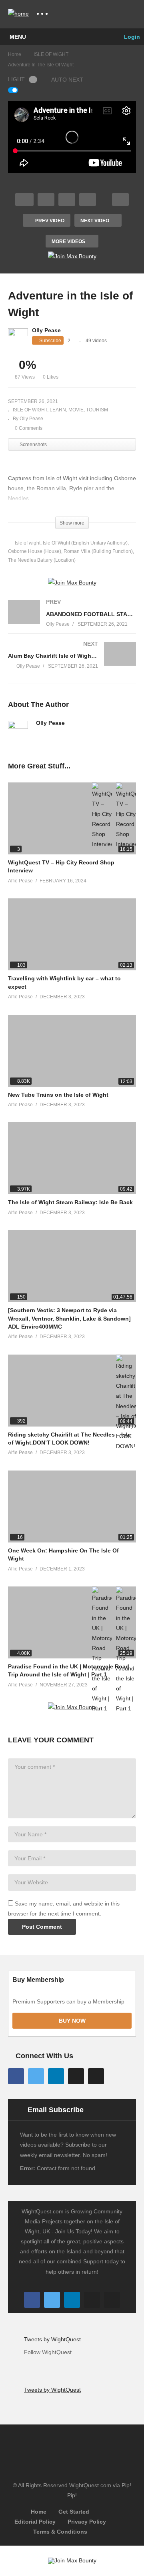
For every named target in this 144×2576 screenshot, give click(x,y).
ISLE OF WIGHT (30, 410)
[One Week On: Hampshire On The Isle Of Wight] (72, 1506)
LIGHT (16, 79)
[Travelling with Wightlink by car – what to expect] (72, 934)
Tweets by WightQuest (52, 2339)
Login (131, 37)
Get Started (74, 2512)
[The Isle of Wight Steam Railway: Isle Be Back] (72, 1158)
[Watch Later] (88, 200)
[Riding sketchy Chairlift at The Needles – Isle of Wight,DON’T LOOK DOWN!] (72, 1391)
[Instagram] (76, 2076)
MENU (18, 37)
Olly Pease (46, 330)
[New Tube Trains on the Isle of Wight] (72, 1051)
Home (39, 2512)
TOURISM (97, 410)
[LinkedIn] (56, 2076)
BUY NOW (72, 2021)
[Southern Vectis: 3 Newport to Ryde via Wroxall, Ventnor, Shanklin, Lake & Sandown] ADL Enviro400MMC (69, 1318)
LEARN (58, 410)
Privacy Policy (87, 2522)
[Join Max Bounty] (72, 256)
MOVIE (76, 410)
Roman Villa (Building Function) (98, 551)
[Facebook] (16, 2076)
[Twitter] (36, 2076)
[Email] (39, 734)
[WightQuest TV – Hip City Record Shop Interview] (72, 818)
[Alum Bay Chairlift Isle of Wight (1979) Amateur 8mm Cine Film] (72, 663)
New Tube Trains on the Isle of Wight (58, 1095)
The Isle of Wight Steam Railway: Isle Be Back (70, 1202)
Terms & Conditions (60, 2532)
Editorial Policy (35, 2522)
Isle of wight (28, 543)
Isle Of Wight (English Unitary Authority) (85, 543)
